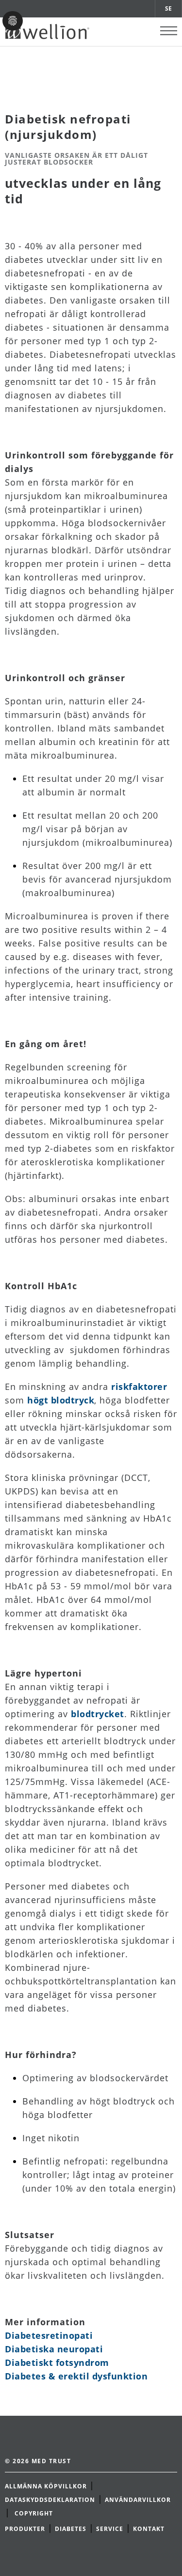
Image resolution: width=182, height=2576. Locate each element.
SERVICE (110, 2529)
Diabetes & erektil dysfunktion (76, 2376)
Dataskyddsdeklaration (50, 2500)
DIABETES (71, 2529)
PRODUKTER (25, 2529)
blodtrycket (98, 1714)
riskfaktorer (139, 1387)
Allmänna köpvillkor (46, 2486)
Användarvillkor (138, 2500)
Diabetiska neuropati (54, 2349)
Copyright (35, 2513)
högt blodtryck (61, 1400)
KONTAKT (149, 2529)
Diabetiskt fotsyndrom (57, 2363)
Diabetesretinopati (49, 2335)
